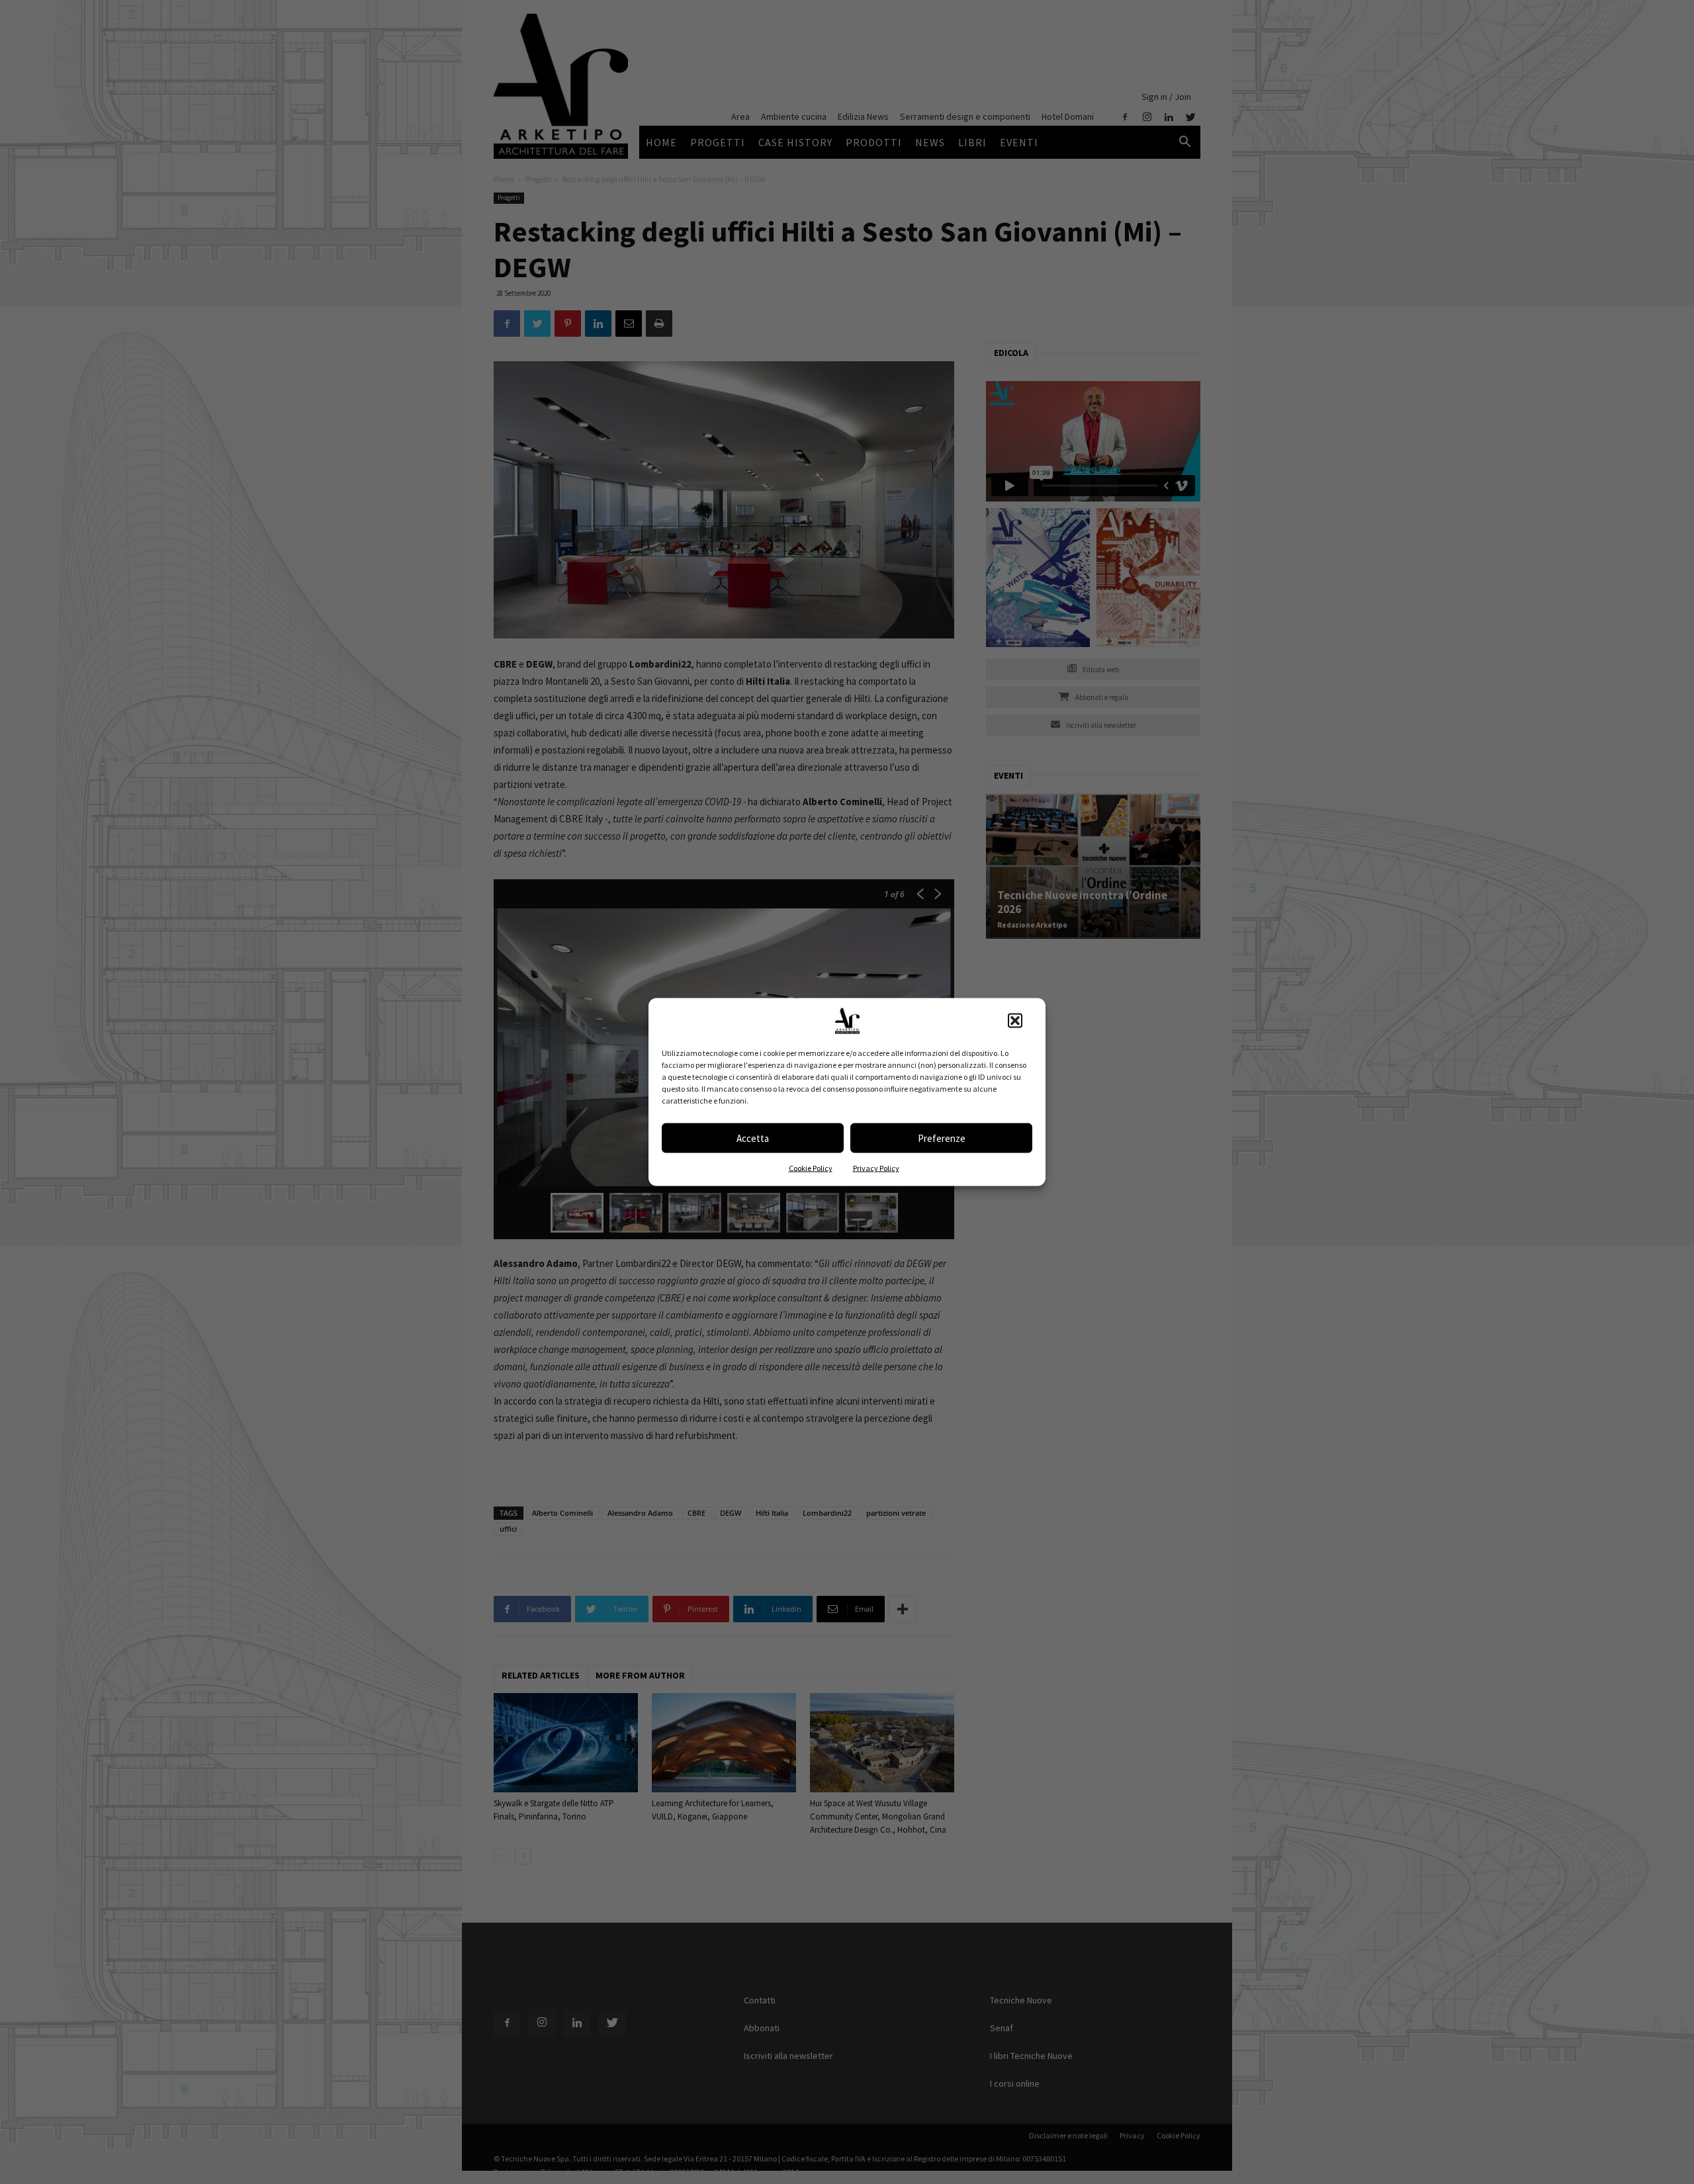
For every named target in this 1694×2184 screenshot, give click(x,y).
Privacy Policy (876, 1168)
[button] (1015, 1021)
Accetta (753, 1138)
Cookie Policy (811, 1168)
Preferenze (942, 1138)
